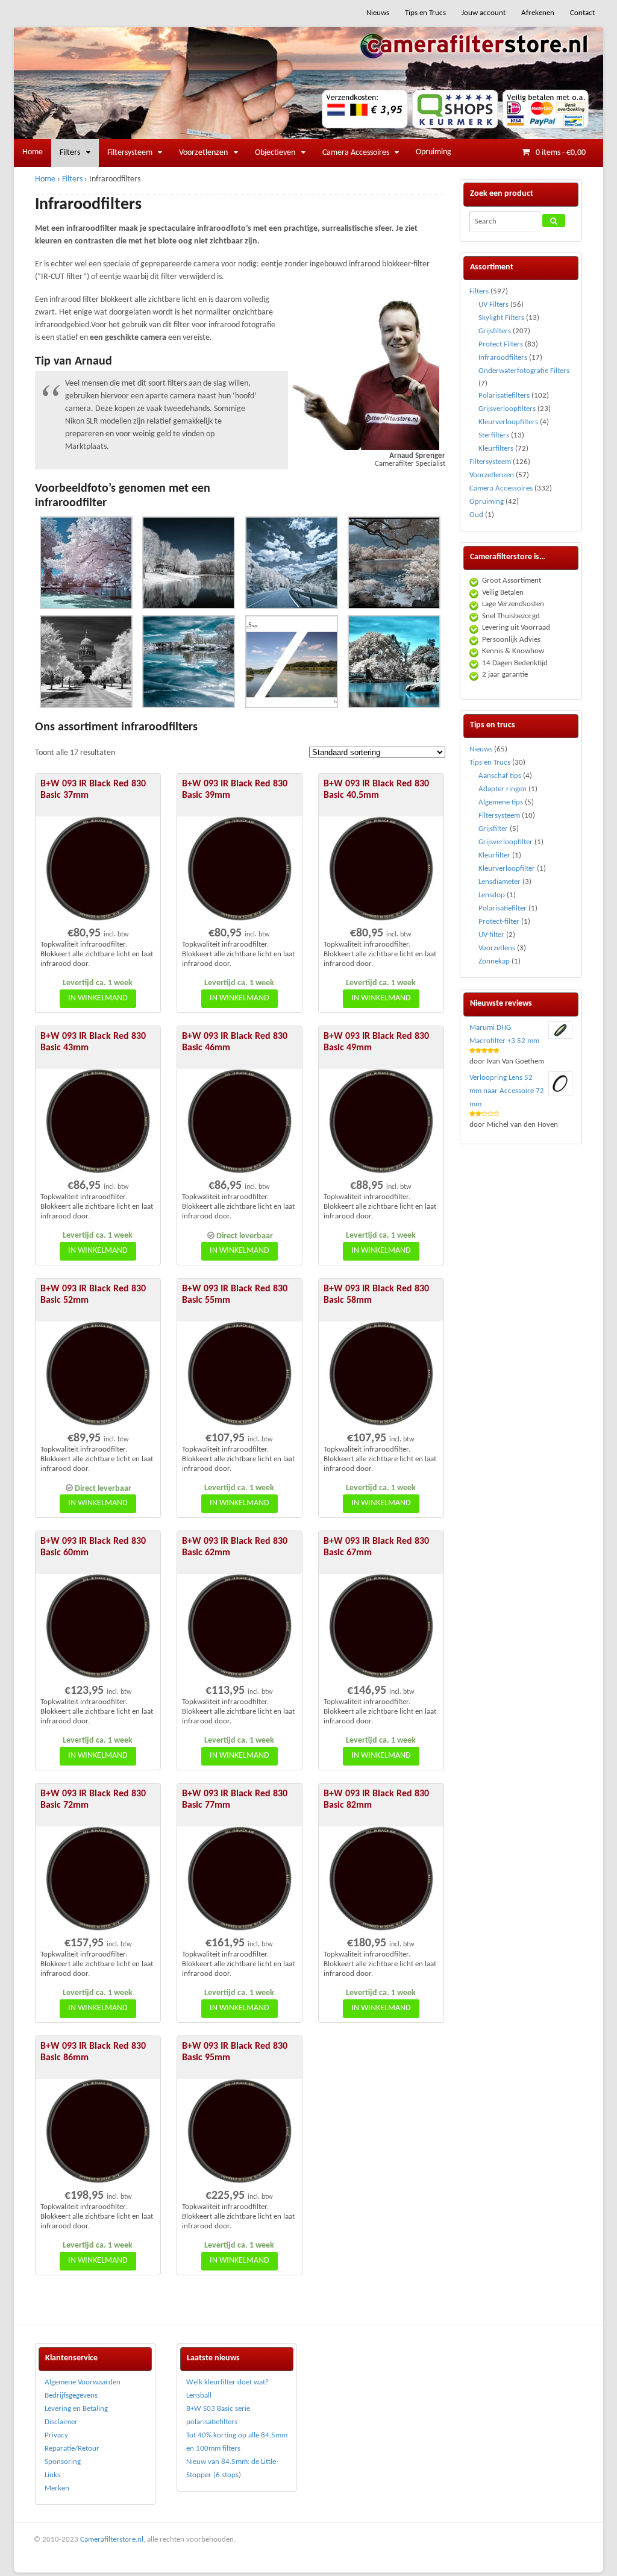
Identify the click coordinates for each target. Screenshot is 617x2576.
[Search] (554, 221)
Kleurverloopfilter (507, 869)
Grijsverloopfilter (506, 842)
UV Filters (493, 305)
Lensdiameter (500, 882)
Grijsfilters (495, 331)
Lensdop (492, 895)
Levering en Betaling (76, 2409)
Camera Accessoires (356, 153)
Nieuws (378, 13)
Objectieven (275, 153)
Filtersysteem (130, 153)
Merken (57, 2488)
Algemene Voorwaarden (83, 2382)
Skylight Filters (501, 318)
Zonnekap (494, 961)
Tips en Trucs (425, 13)
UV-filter (491, 935)
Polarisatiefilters (504, 396)
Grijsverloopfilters (507, 409)
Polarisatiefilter (503, 908)
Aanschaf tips (500, 776)
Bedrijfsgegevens (71, 2396)
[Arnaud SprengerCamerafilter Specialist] (364, 444)
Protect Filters (501, 344)
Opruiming (434, 152)
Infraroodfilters (503, 358)
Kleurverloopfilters (508, 422)
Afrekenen (538, 13)
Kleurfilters (496, 449)
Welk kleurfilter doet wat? (227, 2382)
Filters (70, 153)
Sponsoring (63, 2462)
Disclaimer (61, 2422)
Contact (582, 13)
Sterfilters (494, 435)
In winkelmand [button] (98, 998)
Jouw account (484, 13)
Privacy (56, 2435)
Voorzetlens (497, 948)
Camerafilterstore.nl (112, 2540)
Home (33, 152)
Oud (476, 515)
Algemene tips (501, 802)
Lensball (199, 2396)
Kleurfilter (494, 855)
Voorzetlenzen (203, 153)
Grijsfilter (493, 829)
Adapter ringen (503, 789)
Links (52, 2475)
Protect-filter (499, 922)
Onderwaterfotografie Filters (524, 371)
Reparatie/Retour (72, 2449)
